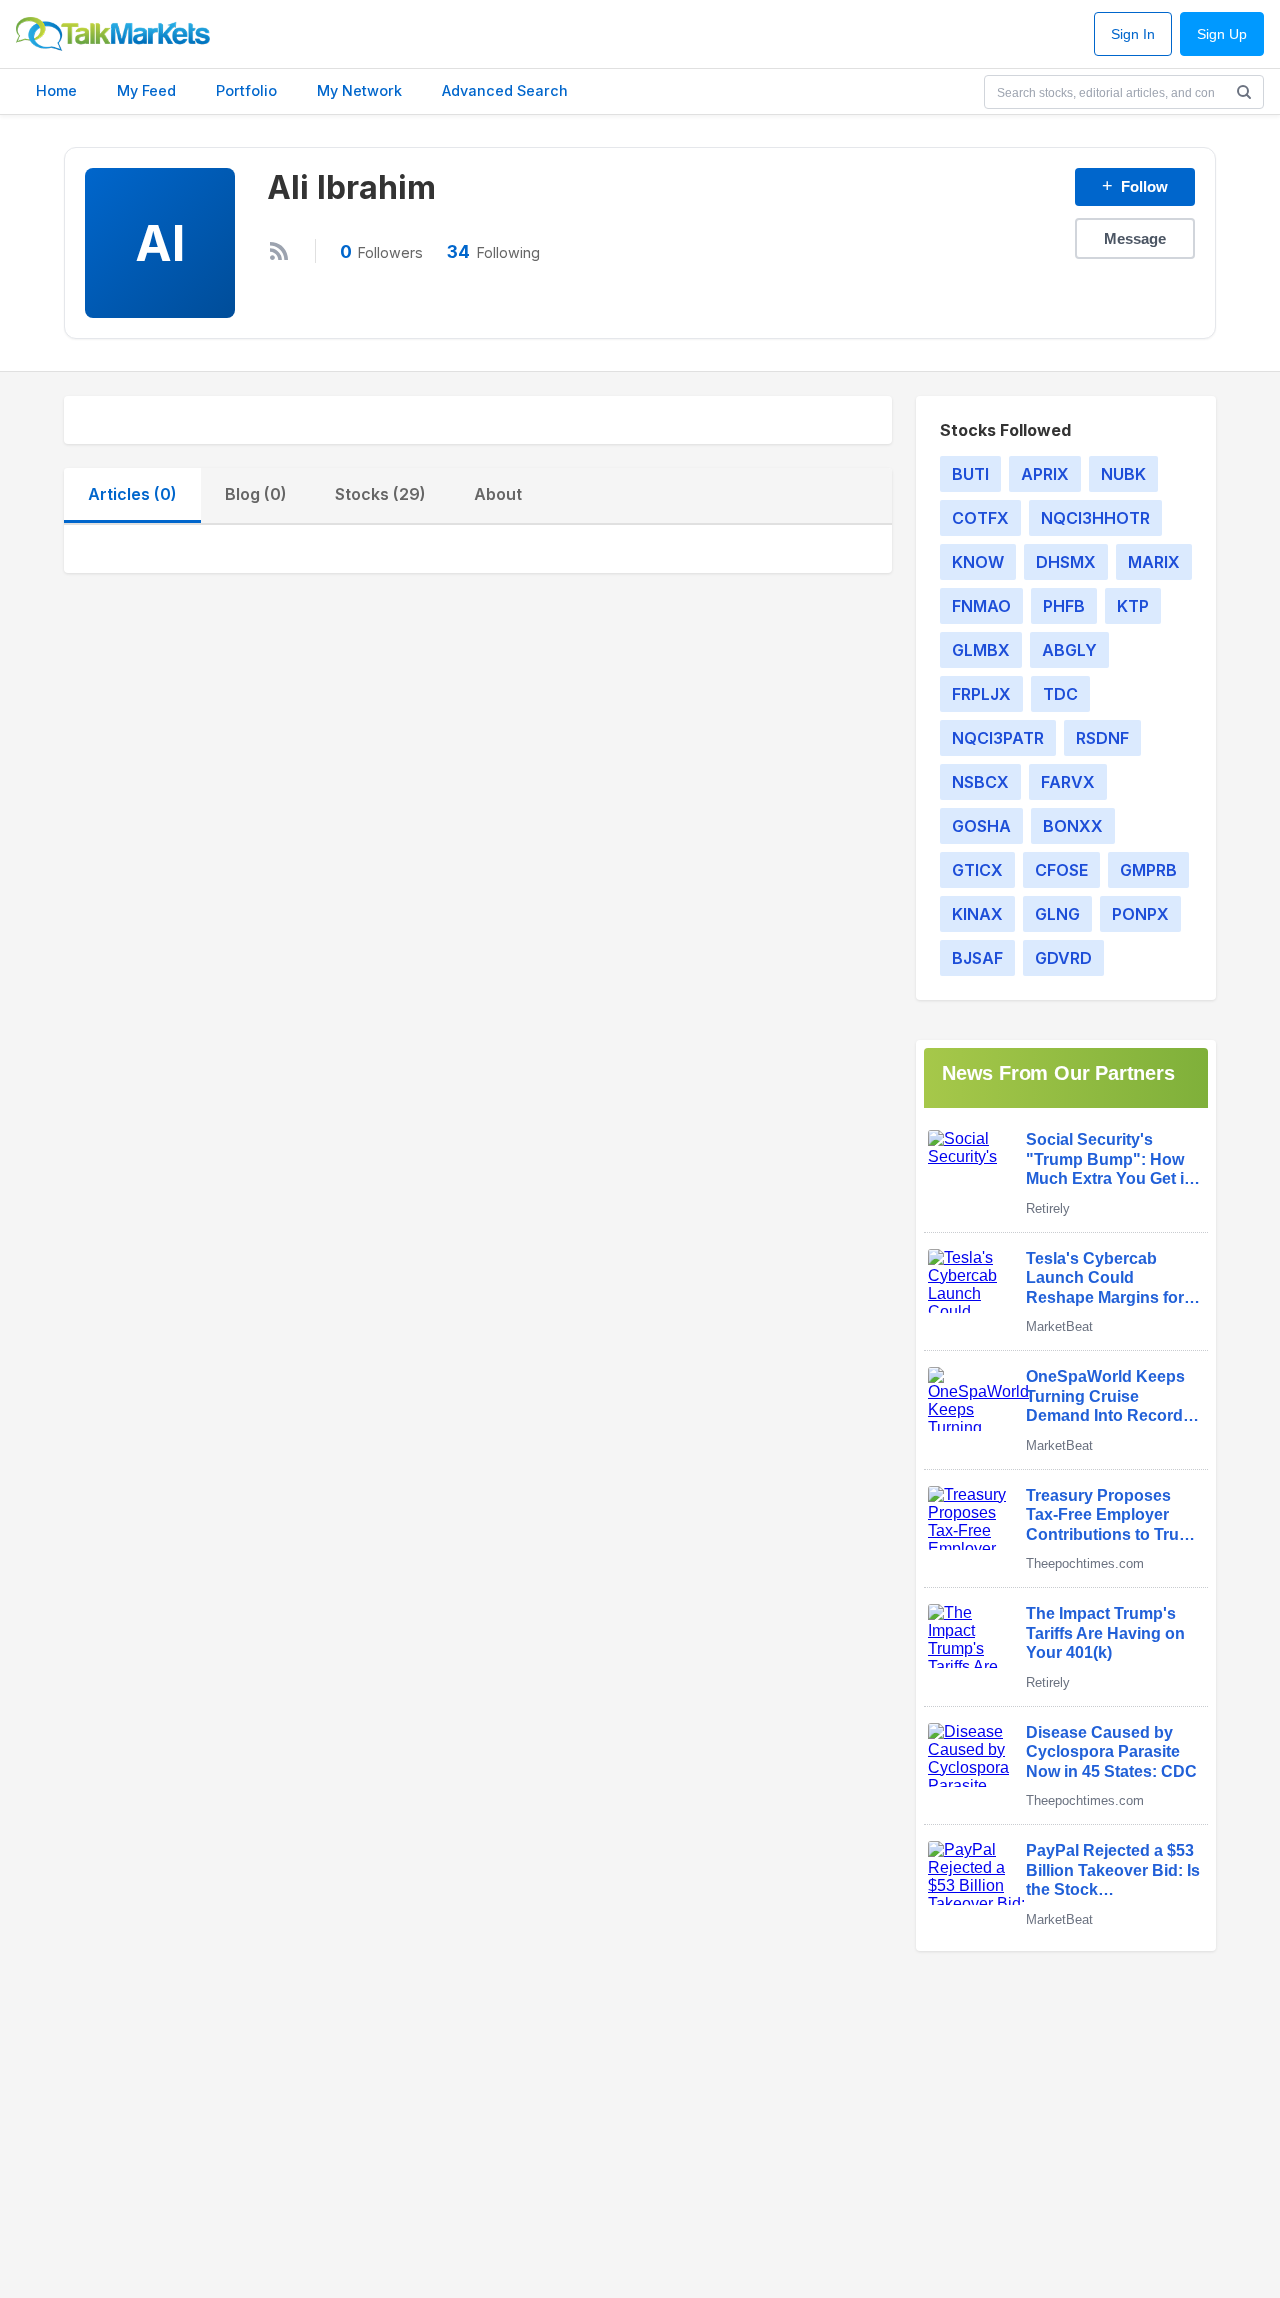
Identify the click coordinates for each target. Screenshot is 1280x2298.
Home (56, 90)
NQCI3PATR (998, 738)
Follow (1135, 186)
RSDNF (1102, 738)
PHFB (1064, 606)
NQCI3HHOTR (1095, 518)
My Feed (146, 90)
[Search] (1244, 92)
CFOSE (1061, 870)
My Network (359, 90)
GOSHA (981, 826)
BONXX (1073, 826)
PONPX (1140, 914)
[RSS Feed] (279, 251)
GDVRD (1063, 958)
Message (1135, 238)
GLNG (1057, 914)
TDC (1060, 694)
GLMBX (981, 650)
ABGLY (1069, 650)
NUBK (1123, 474)
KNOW (978, 562)
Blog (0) (256, 494)
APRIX (1045, 474)
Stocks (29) (380, 494)
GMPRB (1148, 870)
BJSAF (977, 958)
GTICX (977, 870)
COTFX (980, 518)
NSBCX (980, 782)
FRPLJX (981, 694)
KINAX (977, 914)
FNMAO (981, 606)
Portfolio (246, 90)
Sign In (1133, 34)
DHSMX (1066, 562)
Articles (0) (132, 494)
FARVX (1068, 782)
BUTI (970, 474)
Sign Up (1222, 34)
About (498, 494)
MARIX (1154, 562)
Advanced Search (505, 90)
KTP (1133, 606)
